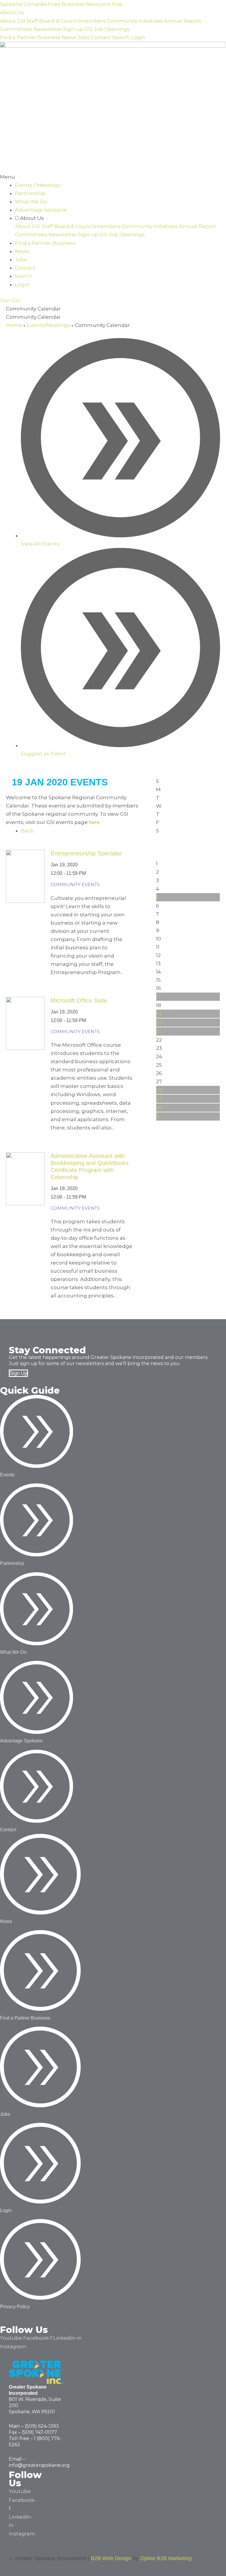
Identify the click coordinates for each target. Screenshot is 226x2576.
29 (159, 1099)
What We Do (31, 202)
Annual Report (183, 21)
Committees (16, 29)
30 (159, 1108)
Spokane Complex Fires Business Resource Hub (61, 4)
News (69, 37)
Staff (32, 21)
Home (14, 325)
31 (159, 1116)
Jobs (83, 37)
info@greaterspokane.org (39, 2465)
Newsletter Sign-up (58, 29)
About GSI (13, 21)
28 (159, 1090)
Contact (101, 37)
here (94, 822)
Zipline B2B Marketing (166, 2558)
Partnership (30, 193)
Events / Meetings (38, 185)
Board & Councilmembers (72, 21)
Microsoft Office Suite (79, 1001)
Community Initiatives (135, 21)
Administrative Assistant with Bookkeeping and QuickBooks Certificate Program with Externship (90, 1166)
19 (159, 1014)
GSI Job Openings (107, 29)
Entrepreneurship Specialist (86, 853)
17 (159, 997)
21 (159, 1031)
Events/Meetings (48, 325)
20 (159, 1023)
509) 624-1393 (43, 2426)
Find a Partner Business (30, 37)
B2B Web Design (111, 2558)
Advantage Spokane (41, 210)
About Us (12, 12)
